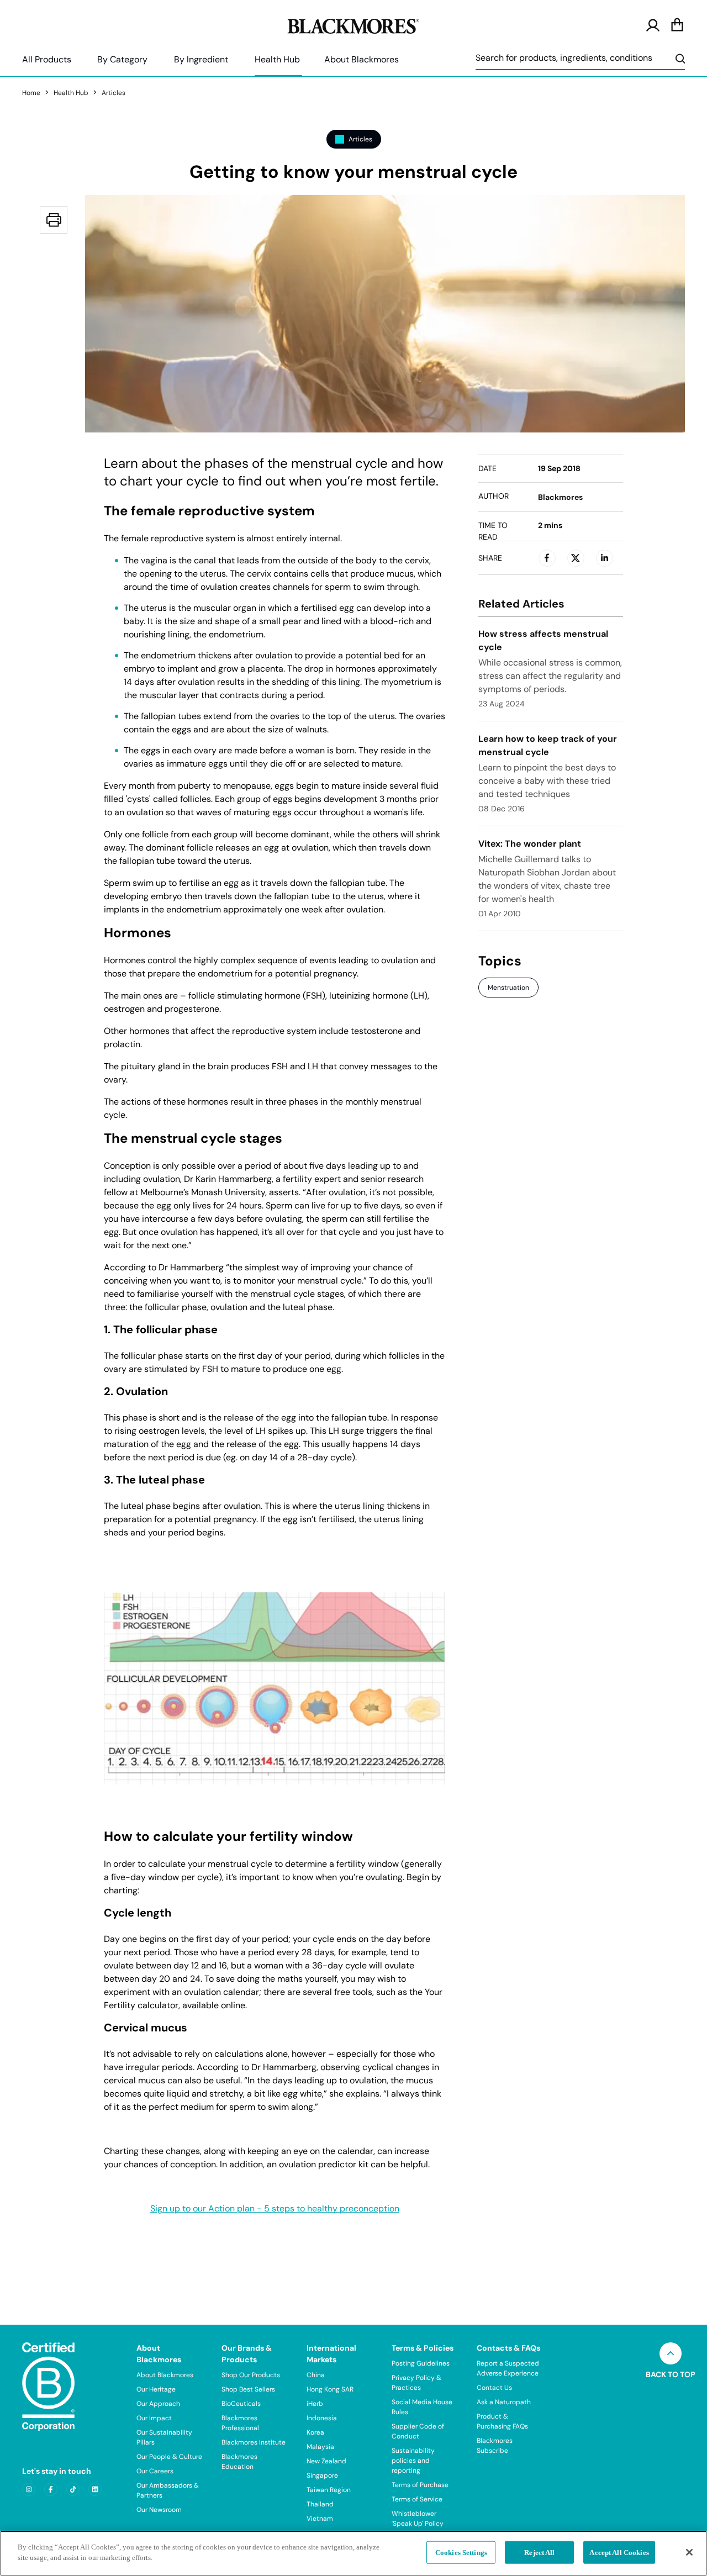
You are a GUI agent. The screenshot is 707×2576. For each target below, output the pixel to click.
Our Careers (155, 2471)
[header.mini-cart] (677, 25)
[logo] (353, 24)
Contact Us (494, 2388)
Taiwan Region (329, 2490)
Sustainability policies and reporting (413, 2461)
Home (31, 93)
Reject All (539, 2553)
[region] (353, 2553)
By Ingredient (201, 59)
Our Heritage (156, 2389)
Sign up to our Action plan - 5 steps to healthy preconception (275, 2209)
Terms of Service (417, 2499)
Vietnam (320, 2519)
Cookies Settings (461, 2553)
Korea (315, 2432)
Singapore (322, 2475)
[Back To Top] (671, 2353)
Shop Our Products (251, 2375)
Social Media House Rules (422, 2407)
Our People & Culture (169, 2457)
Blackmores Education (239, 2462)
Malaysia (320, 2447)
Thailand (320, 2504)
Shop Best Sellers (248, 2389)
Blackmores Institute (254, 2442)
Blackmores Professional (240, 2423)
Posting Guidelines (421, 2363)
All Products (47, 59)
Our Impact (154, 2418)
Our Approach (158, 2404)
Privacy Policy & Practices (416, 2383)
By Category (122, 59)
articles (114, 93)
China (316, 2375)
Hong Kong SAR (330, 2389)
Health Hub (277, 59)
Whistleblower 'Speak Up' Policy (418, 2519)
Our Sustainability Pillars (164, 2437)
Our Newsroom (159, 2510)
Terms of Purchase (420, 2485)
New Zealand (326, 2461)
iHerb (315, 2404)
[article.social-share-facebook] (547, 558)
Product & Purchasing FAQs (502, 2421)
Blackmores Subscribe (495, 2446)
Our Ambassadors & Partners (168, 2490)
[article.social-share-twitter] (576, 558)
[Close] (689, 2552)
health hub (71, 93)
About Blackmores (362, 59)
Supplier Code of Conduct (418, 2431)
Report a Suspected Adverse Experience (508, 2368)
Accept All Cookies (619, 2553)
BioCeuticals (241, 2404)
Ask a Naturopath (504, 2402)
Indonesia (322, 2418)
